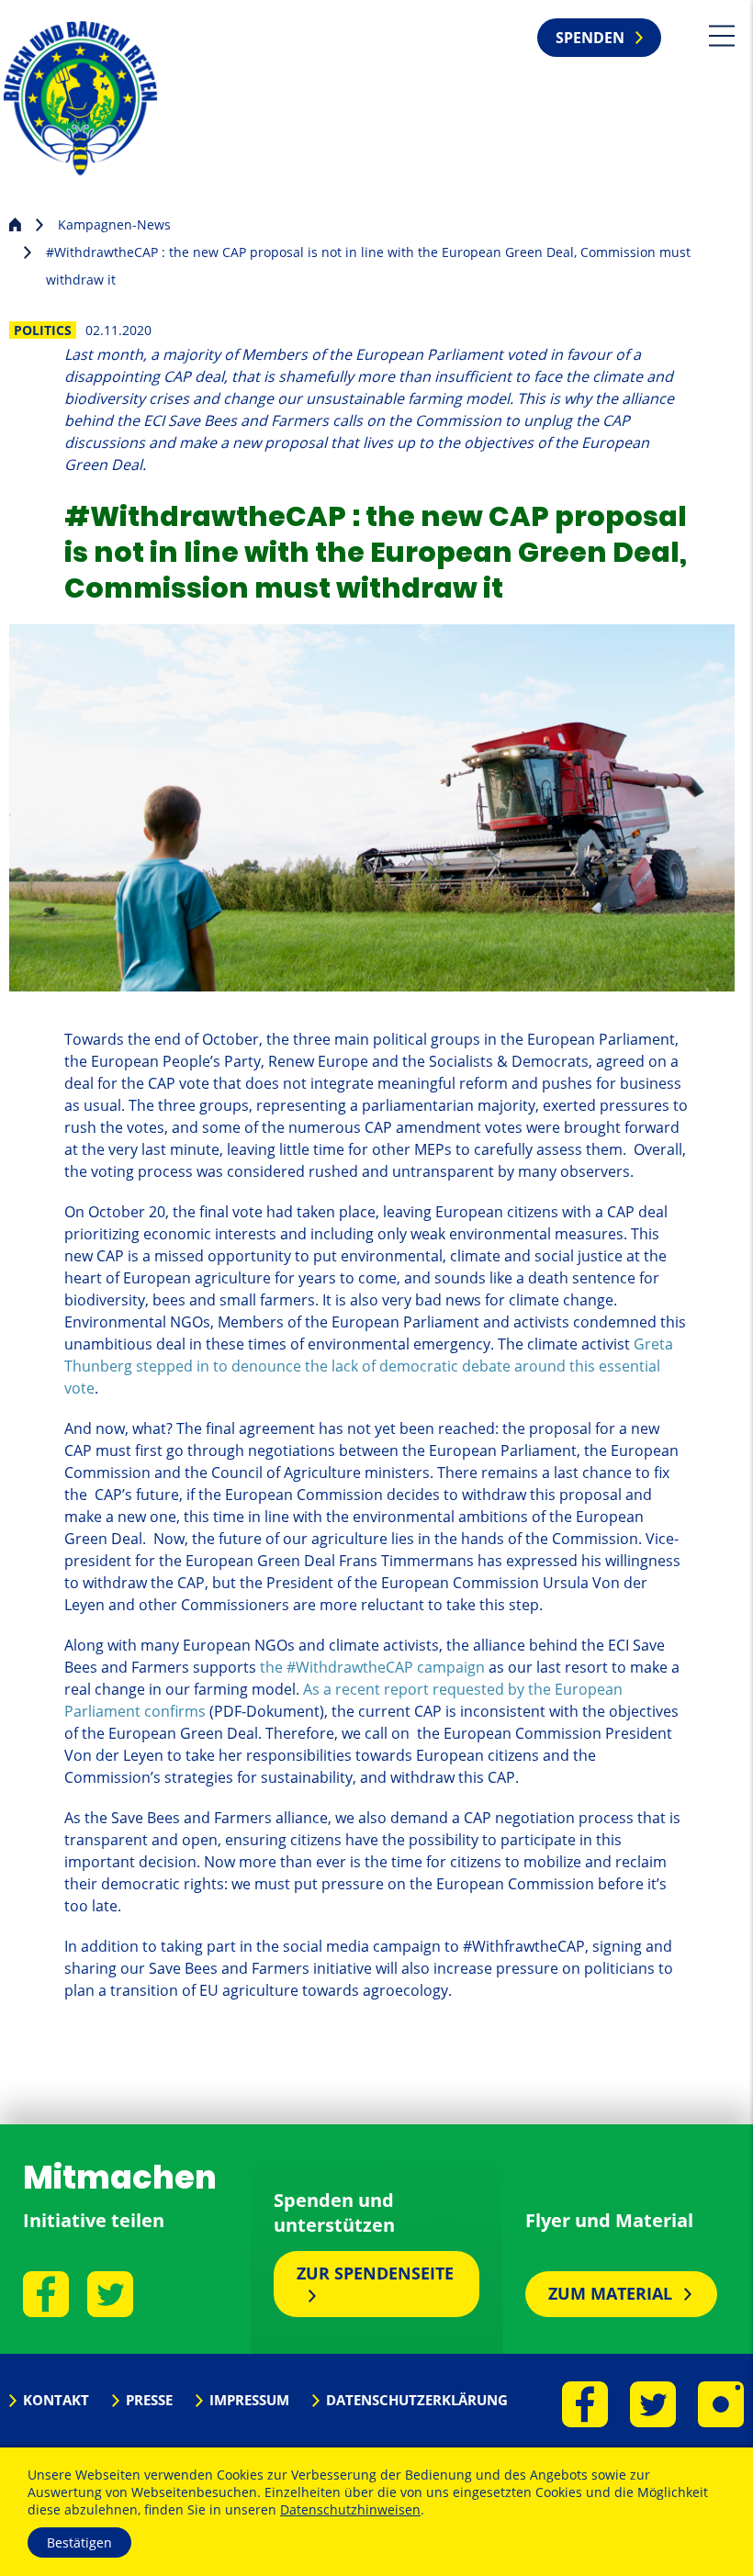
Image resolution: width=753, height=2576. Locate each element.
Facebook (46, 2294)
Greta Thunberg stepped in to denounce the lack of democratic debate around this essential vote (369, 1366)
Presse (149, 2400)
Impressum (249, 2400)
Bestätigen (79, 2542)
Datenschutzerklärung (417, 2400)
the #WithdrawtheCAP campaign (372, 1667)
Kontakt (56, 2400)
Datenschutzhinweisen (350, 2509)
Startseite (15, 223)
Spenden (590, 38)
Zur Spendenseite (375, 2273)
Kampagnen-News (114, 224)
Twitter (110, 2294)
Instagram (721, 2404)
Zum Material (610, 2293)
